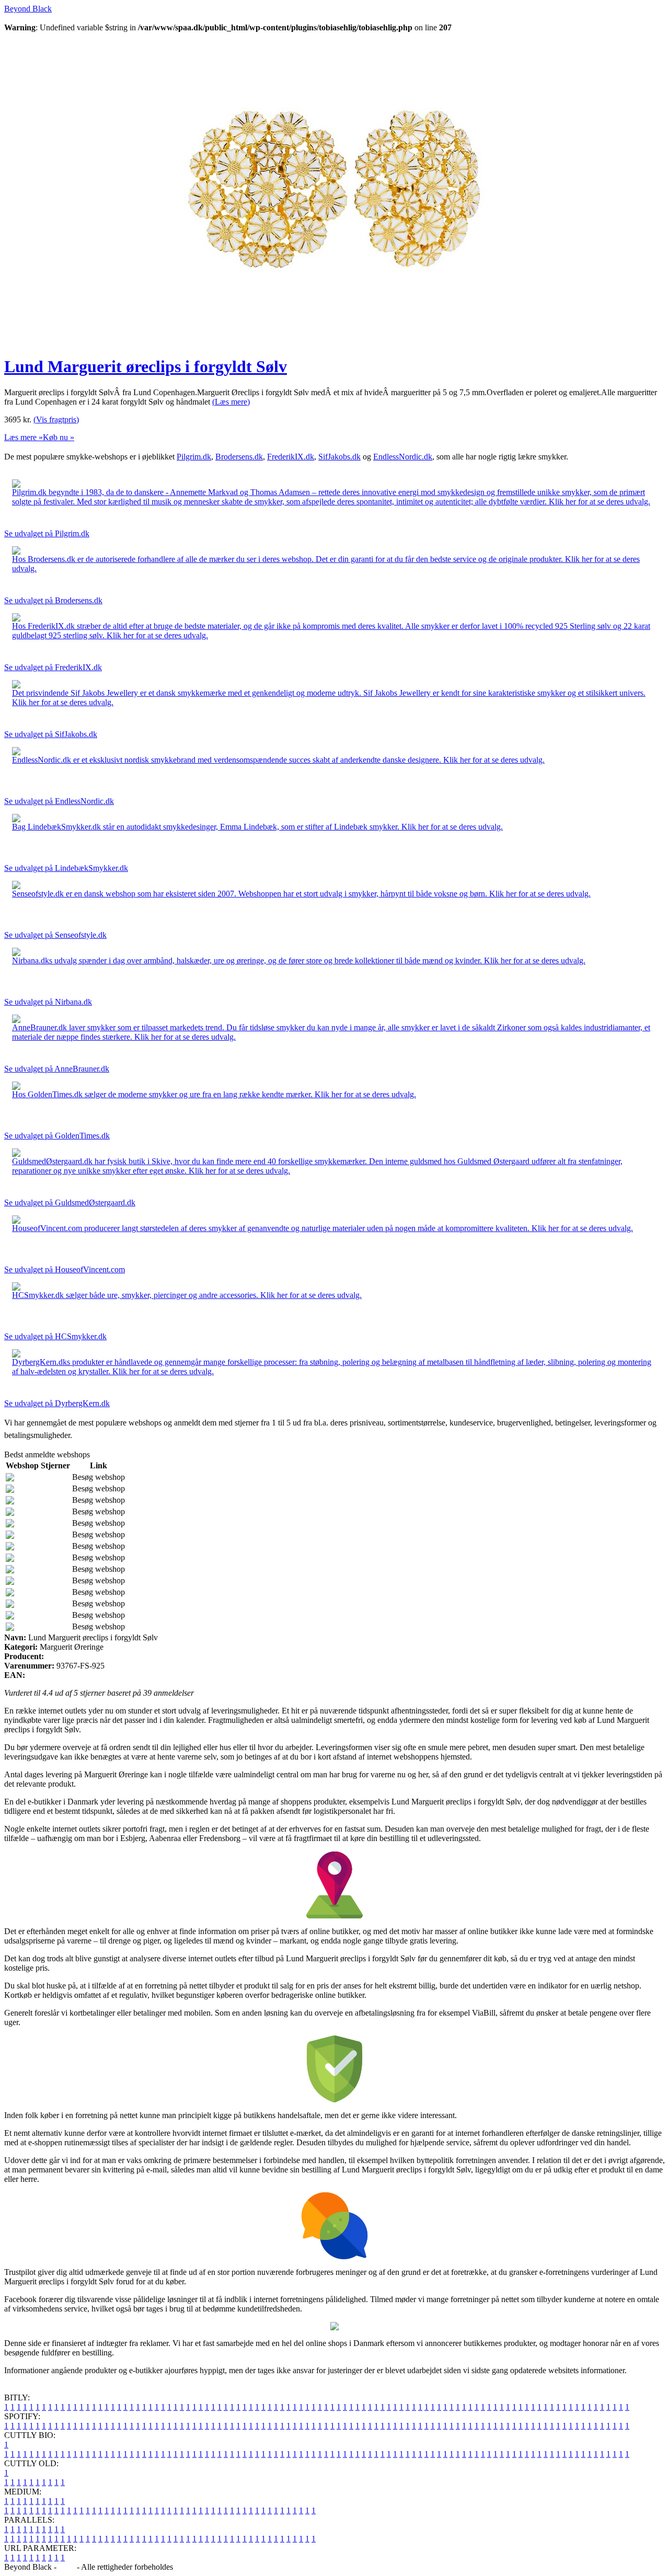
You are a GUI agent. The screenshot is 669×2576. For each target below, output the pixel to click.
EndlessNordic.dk (403, 457)
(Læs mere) (231, 402)
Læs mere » (24, 437)
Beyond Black (28, 9)
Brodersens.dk (239, 457)
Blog (67, 2567)
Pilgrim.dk (194, 457)
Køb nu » (59, 437)
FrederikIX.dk (291, 457)
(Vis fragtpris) (56, 419)
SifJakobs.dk (339, 457)
